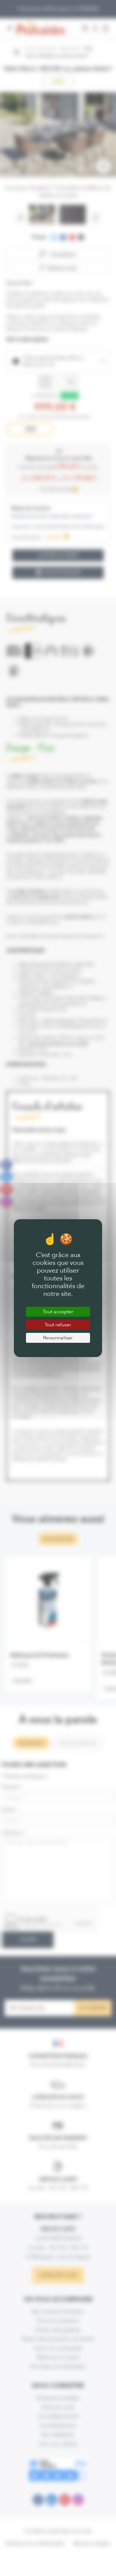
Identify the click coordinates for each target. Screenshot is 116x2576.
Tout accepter (58, 1312)
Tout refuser (58, 1325)
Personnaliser (58, 1338)
